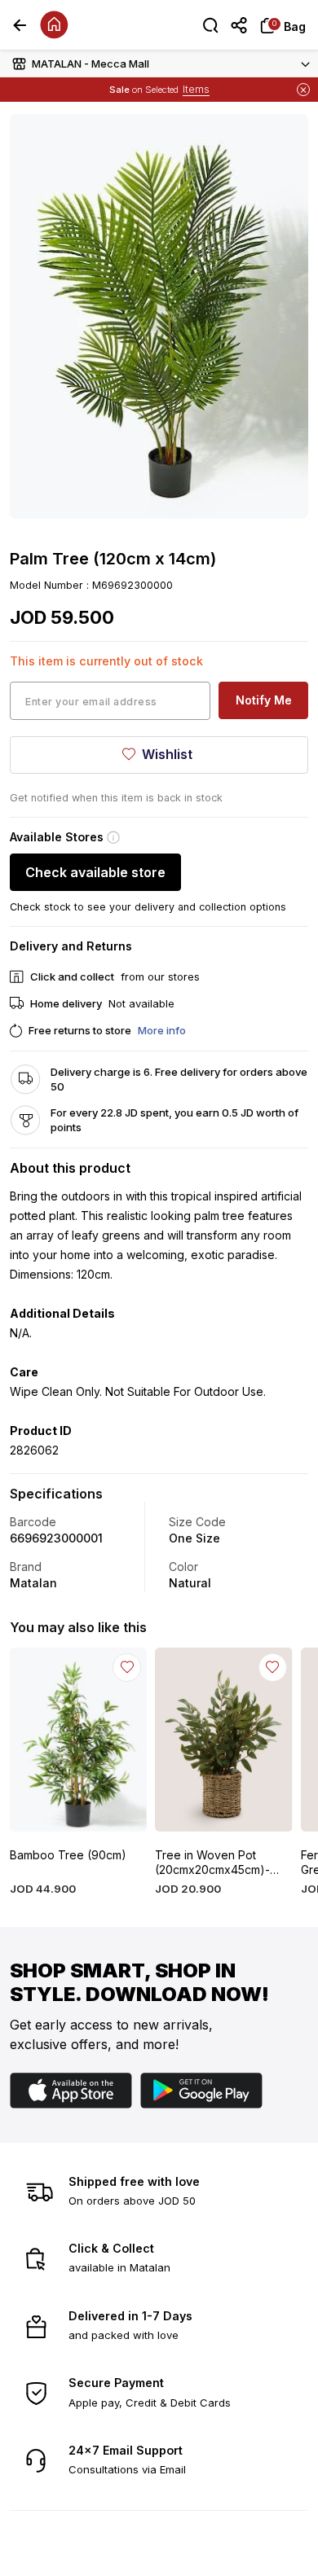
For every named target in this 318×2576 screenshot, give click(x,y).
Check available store (95, 872)
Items (196, 89)
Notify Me (264, 700)
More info (162, 1030)
